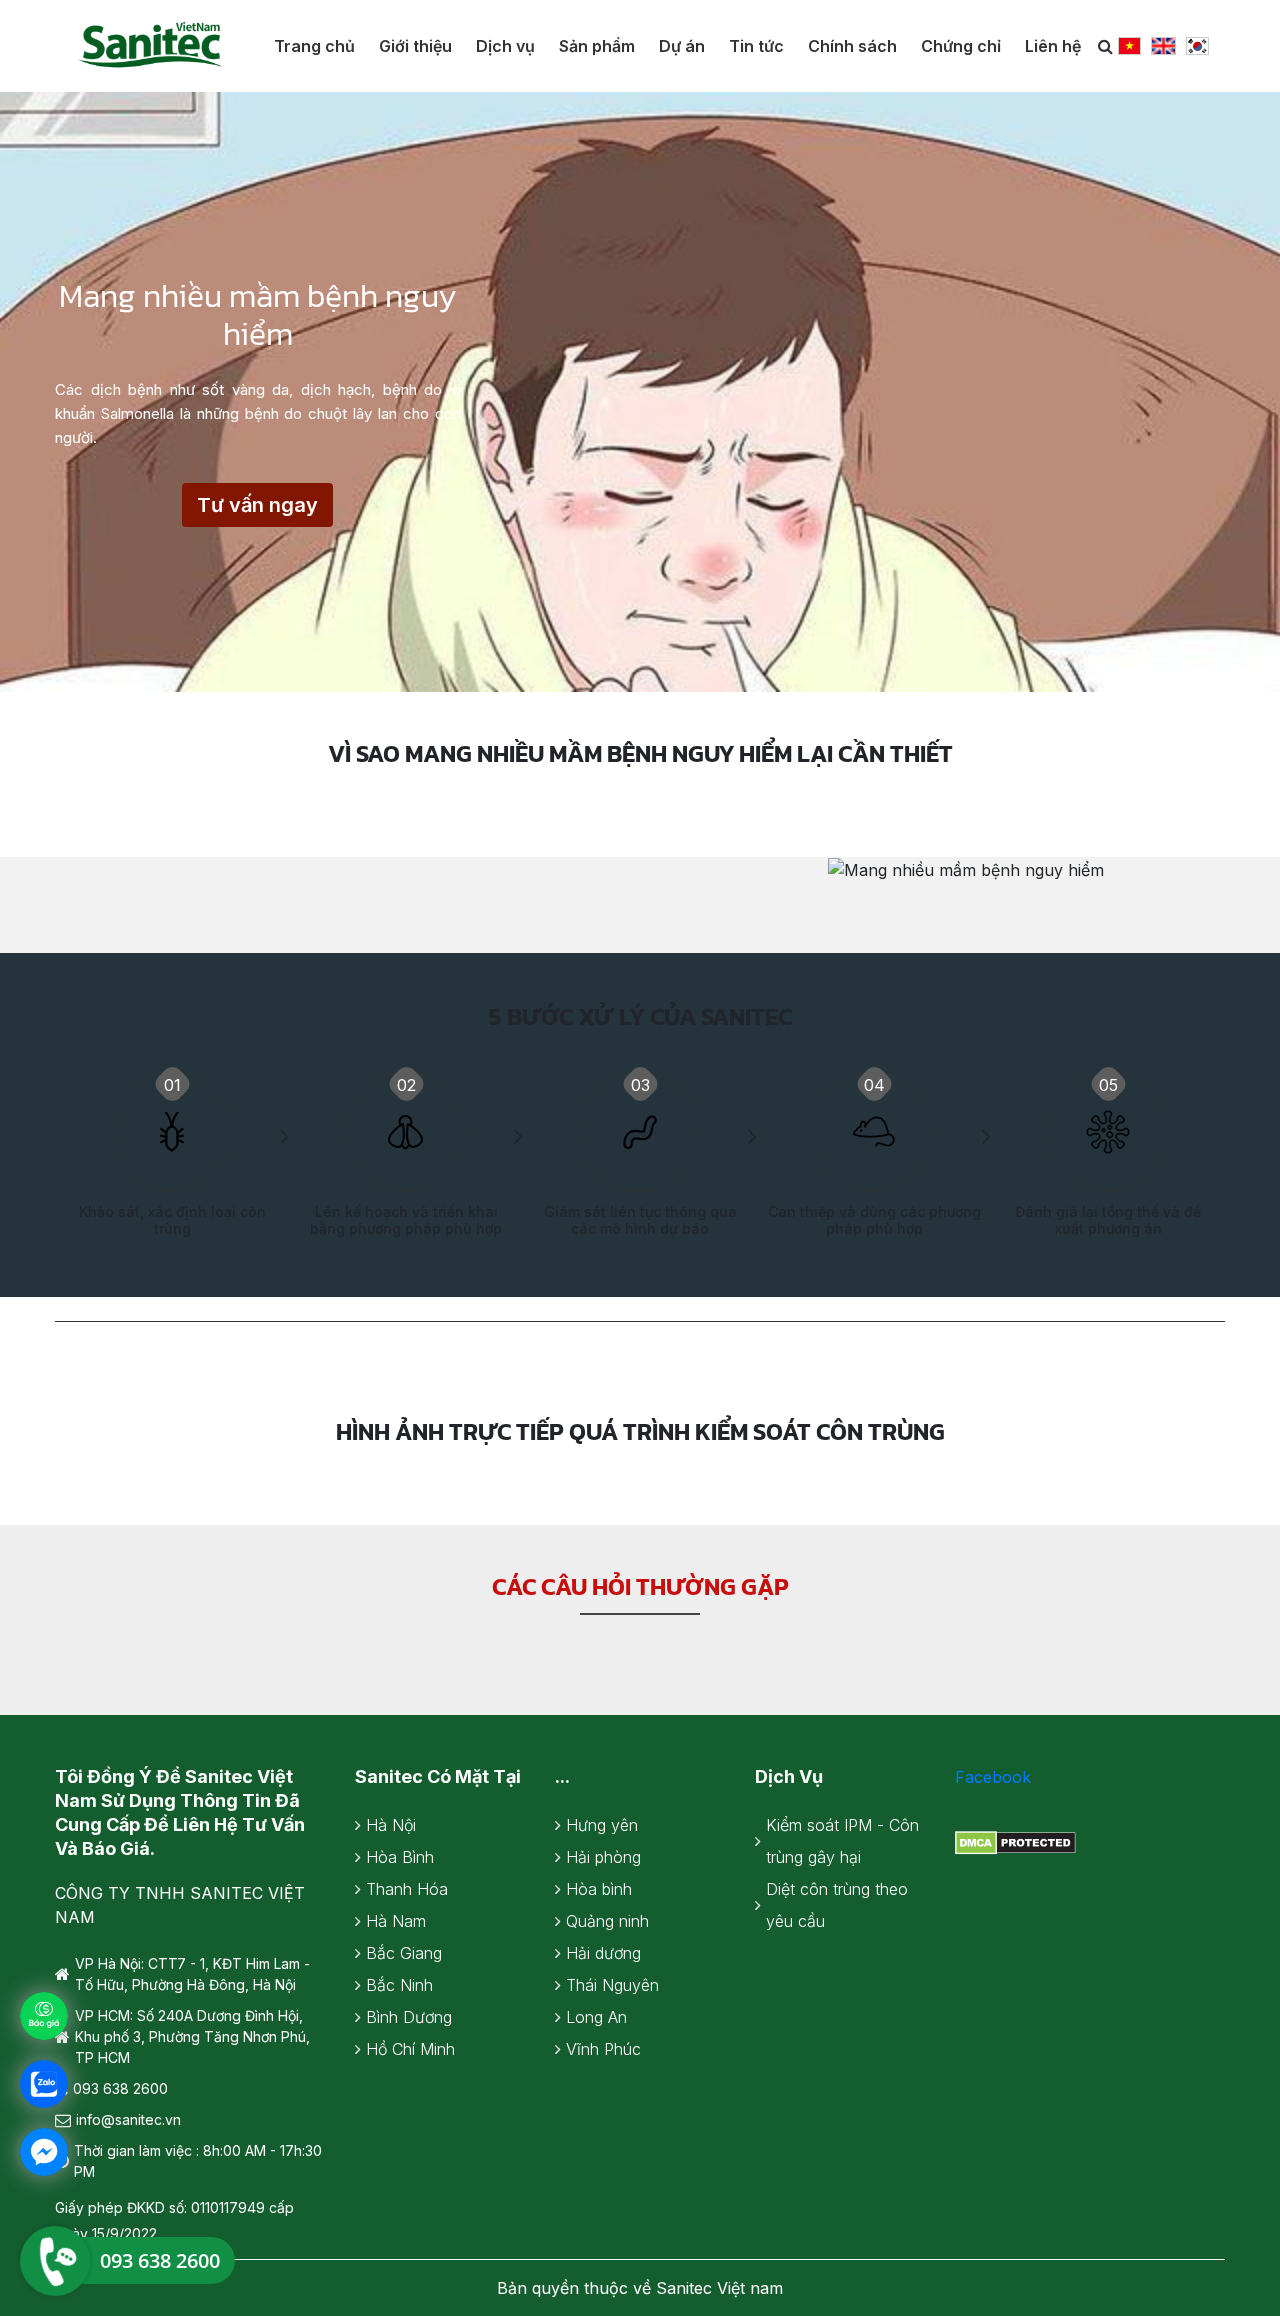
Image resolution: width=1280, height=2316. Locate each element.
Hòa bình (599, 1889)
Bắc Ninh (399, 1985)
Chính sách (852, 46)
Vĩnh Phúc (603, 2049)
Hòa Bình (400, 1857)
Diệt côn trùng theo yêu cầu (837, 1905)
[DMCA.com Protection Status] (1015, 1841)
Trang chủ (314, 46)
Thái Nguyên (612, 1985)
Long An (596, 2017)
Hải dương (603, 1953)
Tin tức (756, 46)
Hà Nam (396, 1921)
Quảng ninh (607, 1921)
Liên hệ (1053, 46)
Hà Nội (391, 1825)
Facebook (993, 1777)
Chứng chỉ (961, 46)
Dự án (682, 46)
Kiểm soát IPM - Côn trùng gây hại (842, 1841)
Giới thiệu (415, 46)
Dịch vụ (505, 46)
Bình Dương (409, 2017)
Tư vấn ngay (257, 505)
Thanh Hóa (407, 1889)
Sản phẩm (597, 46)
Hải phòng (603, 1857)
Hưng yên (602, 1825)
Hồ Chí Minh (410, 2049)
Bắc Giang (404, 1953)
